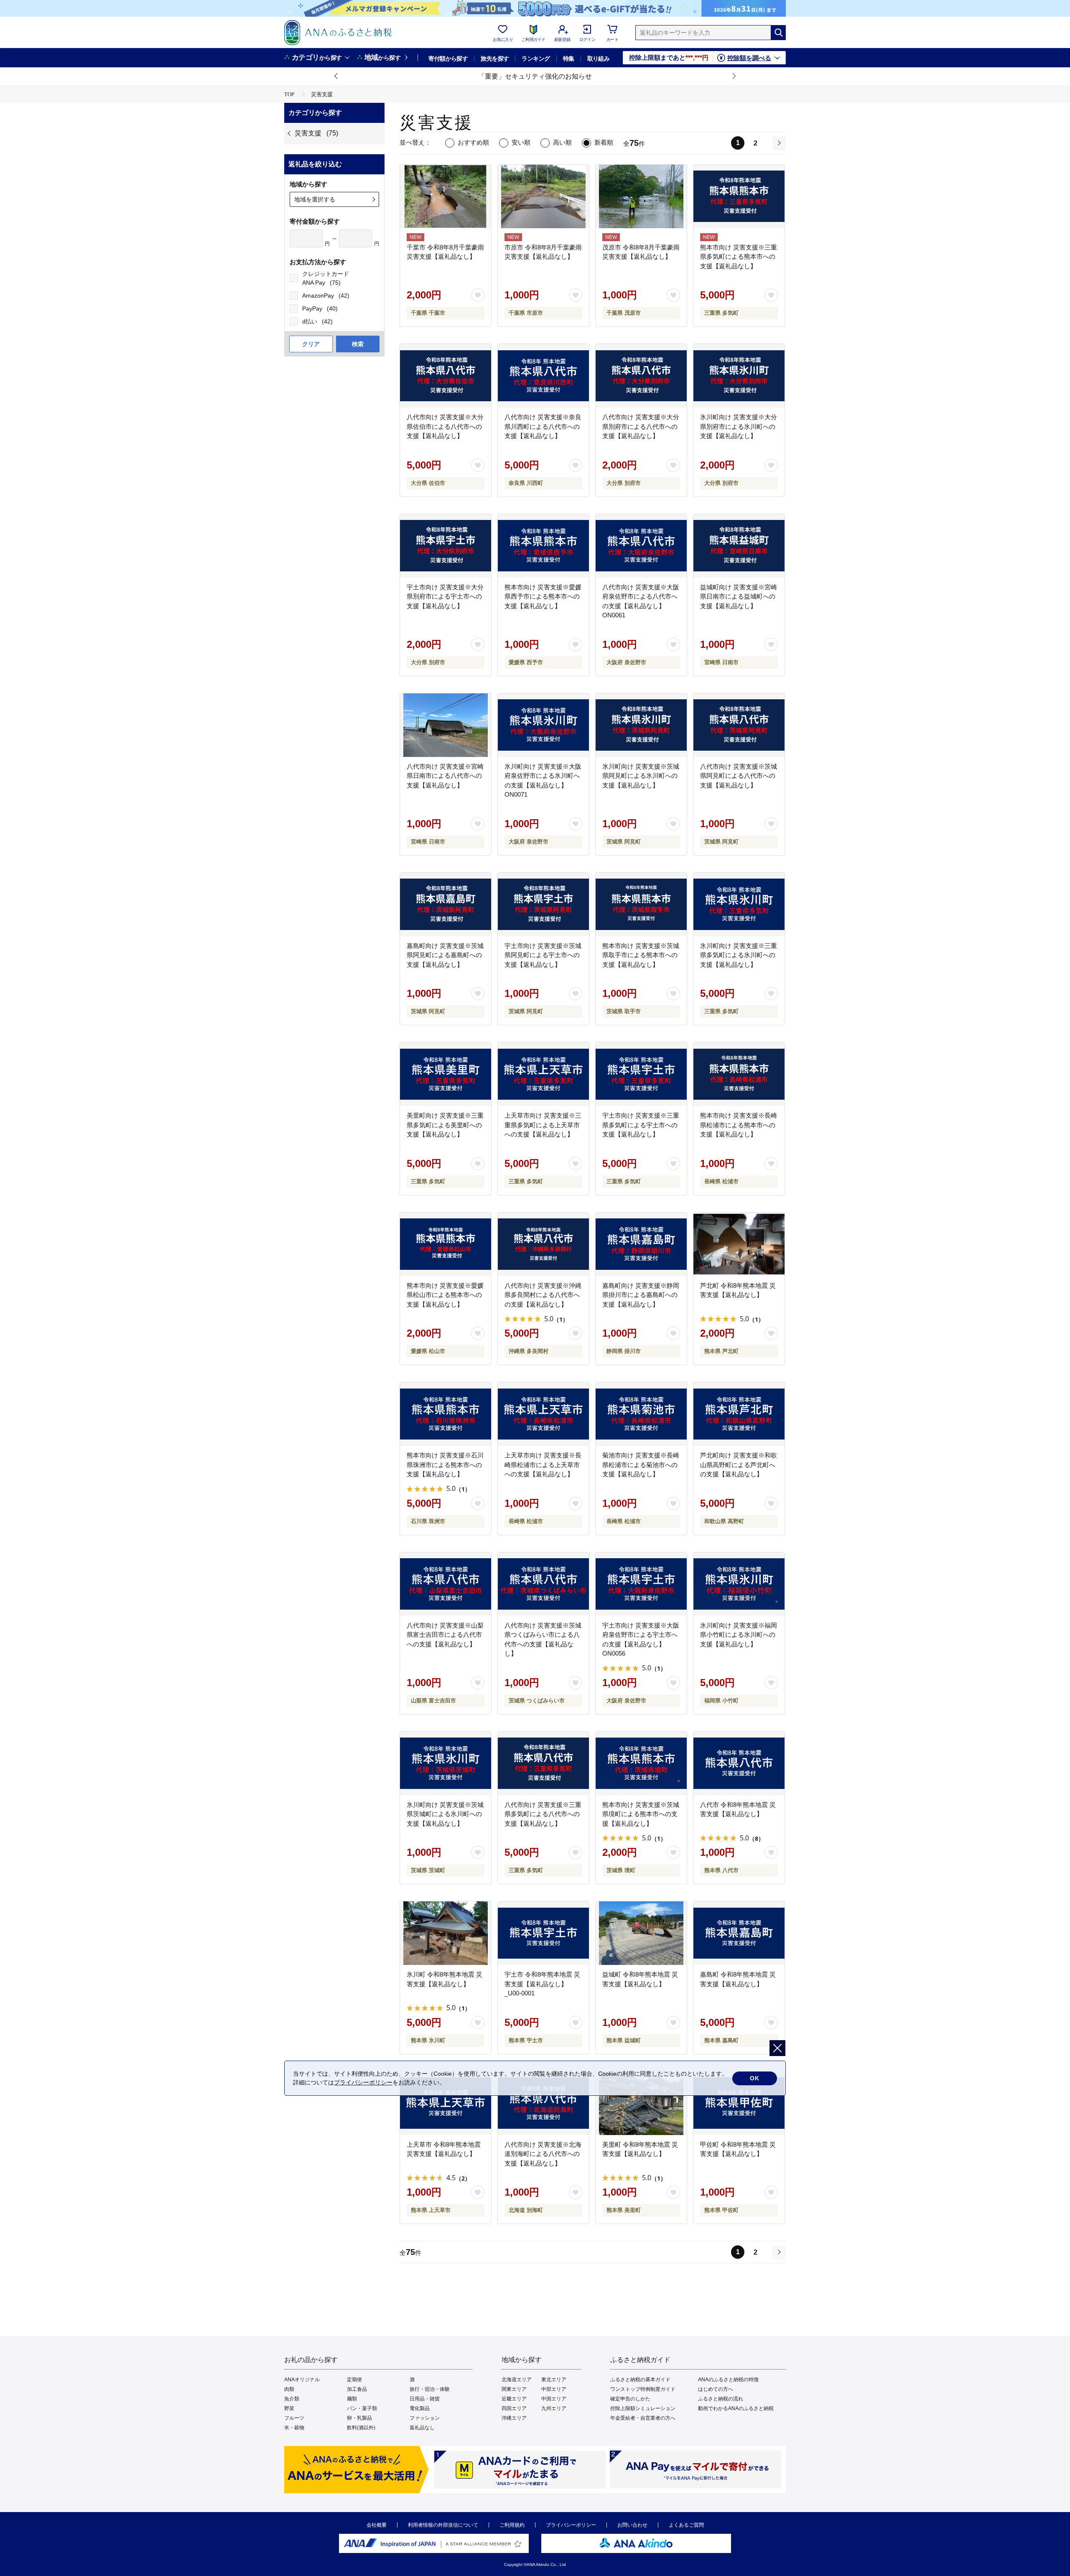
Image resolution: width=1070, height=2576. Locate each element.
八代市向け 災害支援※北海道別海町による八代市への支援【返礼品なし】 (543, 2154)
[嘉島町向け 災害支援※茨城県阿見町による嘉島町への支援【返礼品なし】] (446, 905)
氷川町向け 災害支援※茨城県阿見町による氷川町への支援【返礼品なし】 (641, 776)
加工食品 (357, 2389)
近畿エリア (514, 2399)
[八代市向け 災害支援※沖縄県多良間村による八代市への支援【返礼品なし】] (543, 1244)
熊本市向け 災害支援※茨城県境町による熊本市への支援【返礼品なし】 (641, 1814)
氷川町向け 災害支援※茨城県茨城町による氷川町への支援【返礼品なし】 (445, 1814)
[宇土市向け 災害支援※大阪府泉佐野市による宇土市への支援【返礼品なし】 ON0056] (641, 1584)
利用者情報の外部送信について (443, 2525)
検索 (358, 344)
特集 (569, 59)
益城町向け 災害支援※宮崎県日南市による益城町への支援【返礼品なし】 (739, 596)
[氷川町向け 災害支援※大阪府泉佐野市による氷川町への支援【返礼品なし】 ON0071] (543, 725)
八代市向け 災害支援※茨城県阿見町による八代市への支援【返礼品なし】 (739, 776)
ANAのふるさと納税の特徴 (728, 2380)
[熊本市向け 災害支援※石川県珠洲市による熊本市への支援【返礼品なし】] (446, 1414)
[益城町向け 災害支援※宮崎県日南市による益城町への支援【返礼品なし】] (739, 546)
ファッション (425, 2418)
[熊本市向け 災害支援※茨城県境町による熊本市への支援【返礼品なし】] (641, 1763)
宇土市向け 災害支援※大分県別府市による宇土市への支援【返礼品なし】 (445, 596)
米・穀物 (294, 2428)
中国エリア (554, 2399)
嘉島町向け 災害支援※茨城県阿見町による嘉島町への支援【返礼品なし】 (445, 955)
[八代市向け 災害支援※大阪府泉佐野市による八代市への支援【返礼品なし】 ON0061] (641, 546)
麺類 (352, 2399)
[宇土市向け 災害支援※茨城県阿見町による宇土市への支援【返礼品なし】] (543, 905)
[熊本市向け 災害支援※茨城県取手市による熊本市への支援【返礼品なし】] (641, 905)
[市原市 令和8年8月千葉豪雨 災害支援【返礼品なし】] (543, 196)
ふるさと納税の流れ (721, 2399)
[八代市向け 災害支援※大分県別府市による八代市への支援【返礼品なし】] (641, 376)
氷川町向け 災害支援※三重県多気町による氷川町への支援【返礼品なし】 (739, 955)
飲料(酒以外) (361, 2428)
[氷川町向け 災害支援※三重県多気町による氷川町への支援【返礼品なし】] (739, 905)
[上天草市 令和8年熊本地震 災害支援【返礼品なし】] (446, 2103)
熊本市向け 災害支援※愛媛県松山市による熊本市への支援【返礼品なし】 (445, 1295)
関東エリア (514, 2389)
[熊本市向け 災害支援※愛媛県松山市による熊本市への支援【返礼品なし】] (446, 1244)
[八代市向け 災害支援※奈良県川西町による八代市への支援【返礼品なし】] (543, 376)
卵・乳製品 (359, 2418)
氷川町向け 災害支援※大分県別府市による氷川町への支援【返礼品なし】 (739, 426)
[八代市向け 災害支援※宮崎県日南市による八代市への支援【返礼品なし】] (446, 725)
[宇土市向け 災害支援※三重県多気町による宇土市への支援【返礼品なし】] (641, 1074)
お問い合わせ (632, 2525)
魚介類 (292, 2399)
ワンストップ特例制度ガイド (643, 2389)
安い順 (521, 142)
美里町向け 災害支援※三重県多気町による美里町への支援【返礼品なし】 (445, 1125)
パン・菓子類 (362, 2408)
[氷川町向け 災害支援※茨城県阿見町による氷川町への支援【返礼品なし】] (641, 725)
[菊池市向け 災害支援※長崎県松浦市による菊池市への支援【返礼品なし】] (641, 1414)
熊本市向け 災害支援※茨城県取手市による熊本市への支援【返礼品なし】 (641, 955)
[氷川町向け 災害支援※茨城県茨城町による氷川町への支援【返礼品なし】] (446, 1763)
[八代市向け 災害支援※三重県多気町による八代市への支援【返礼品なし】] (543, 1763)
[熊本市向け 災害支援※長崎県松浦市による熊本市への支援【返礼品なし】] (739, 1074)
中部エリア (554, 2389)
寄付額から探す (448, 59)
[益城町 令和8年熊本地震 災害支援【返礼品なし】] (641, 1933)
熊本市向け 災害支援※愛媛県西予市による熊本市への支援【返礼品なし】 (543, 596)
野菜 (289, 2408)
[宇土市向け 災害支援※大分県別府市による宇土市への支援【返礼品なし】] (446, 546)
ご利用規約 (512, 2525)
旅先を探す (495, 59)
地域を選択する (315, 199)
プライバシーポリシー (571, 2525)
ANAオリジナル (302, 2380)
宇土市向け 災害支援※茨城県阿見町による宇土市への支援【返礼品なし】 (543, 955)
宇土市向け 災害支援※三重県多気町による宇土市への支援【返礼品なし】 (641, 1125)
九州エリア (554, 2408)
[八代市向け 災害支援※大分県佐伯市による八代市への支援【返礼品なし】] (446, 376)
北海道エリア (517, 2380)
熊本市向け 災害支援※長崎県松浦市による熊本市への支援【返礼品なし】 (739, 1125)
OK (755, 2078)
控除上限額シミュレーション (643, 2408)
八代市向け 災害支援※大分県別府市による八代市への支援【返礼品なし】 (641, 426)
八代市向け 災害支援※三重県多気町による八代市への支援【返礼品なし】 (543, 1814)
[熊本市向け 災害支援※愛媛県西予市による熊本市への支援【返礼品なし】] (543, 546)
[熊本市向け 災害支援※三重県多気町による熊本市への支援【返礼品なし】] (739, 196)
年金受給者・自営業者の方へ (643, 2418)
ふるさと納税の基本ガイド (640, 2380)
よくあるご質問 (686, 2525)
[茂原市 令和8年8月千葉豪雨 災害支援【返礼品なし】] (641, 196)
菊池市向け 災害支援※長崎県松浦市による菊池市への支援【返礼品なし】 (641, 1465)
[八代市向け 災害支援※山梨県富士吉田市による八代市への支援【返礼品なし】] (446, 1584)
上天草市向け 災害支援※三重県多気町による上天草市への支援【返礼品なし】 (543, 1125)
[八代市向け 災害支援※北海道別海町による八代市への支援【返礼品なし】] (543, 2103)
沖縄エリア (514, 2418)
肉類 (289, 2389)
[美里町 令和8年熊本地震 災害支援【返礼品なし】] (641, 2103)
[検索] (778, 33)
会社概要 (377, 2525)
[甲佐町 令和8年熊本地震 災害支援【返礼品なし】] (739, 2103)
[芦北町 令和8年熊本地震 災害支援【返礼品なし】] (739, 1244)
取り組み (599, 59)
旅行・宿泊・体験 (430, 2389)
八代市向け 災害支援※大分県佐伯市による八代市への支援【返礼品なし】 (445, 426)
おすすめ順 (473, 142)
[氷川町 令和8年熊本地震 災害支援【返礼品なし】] (446, 1933)
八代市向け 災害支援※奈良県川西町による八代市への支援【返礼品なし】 (543, 426)
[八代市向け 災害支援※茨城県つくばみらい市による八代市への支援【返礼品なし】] (543, 1584)
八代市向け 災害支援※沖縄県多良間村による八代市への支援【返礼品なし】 (543, 1295)
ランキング (536, 59)
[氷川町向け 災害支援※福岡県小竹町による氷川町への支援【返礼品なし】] (739, 1584)
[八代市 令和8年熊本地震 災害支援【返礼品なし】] (739, 1763)
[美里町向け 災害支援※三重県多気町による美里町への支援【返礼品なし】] (446, 1074)
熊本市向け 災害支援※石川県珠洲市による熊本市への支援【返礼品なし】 (445, 1465)
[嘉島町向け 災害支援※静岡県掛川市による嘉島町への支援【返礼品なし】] (641, 1244)
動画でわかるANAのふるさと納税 (736, 2408)
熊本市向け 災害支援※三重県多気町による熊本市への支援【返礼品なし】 (739, 257)
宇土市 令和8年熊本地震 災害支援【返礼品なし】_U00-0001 (542, 1984)
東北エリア (554, 2380)
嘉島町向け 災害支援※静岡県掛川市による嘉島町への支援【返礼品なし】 (641, 1295)
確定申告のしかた (630, 2399)
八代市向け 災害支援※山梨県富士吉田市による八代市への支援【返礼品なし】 (445, 1635)
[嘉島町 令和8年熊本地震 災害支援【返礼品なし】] (739, 1933)
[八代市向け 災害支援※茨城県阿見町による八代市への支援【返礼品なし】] (739, 725)
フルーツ (294, 2418)
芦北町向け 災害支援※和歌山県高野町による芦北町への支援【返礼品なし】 (739, 1465)
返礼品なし (422, 2428)
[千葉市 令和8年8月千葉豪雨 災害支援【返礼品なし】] (446, 196)
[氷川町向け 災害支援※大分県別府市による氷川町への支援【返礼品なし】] (739, 376)
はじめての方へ (716, 2389)
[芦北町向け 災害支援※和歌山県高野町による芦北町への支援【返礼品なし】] (739, 1414)
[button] (336, 76)
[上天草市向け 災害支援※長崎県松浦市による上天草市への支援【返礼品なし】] (543, 1414)
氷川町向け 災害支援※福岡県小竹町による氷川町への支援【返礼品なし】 (739, 1635)
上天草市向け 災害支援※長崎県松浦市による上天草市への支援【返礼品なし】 (543, 1465)
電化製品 (420, 2408)
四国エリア (514, 2408)
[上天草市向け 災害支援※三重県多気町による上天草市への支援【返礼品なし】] (543, 1074)
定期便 (354, 2380)
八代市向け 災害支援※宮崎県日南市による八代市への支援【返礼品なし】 (445, 776)
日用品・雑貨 (425, 2399)
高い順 (562, 142)
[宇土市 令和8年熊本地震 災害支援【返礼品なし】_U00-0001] (543, 1933)
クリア (311, 344)
